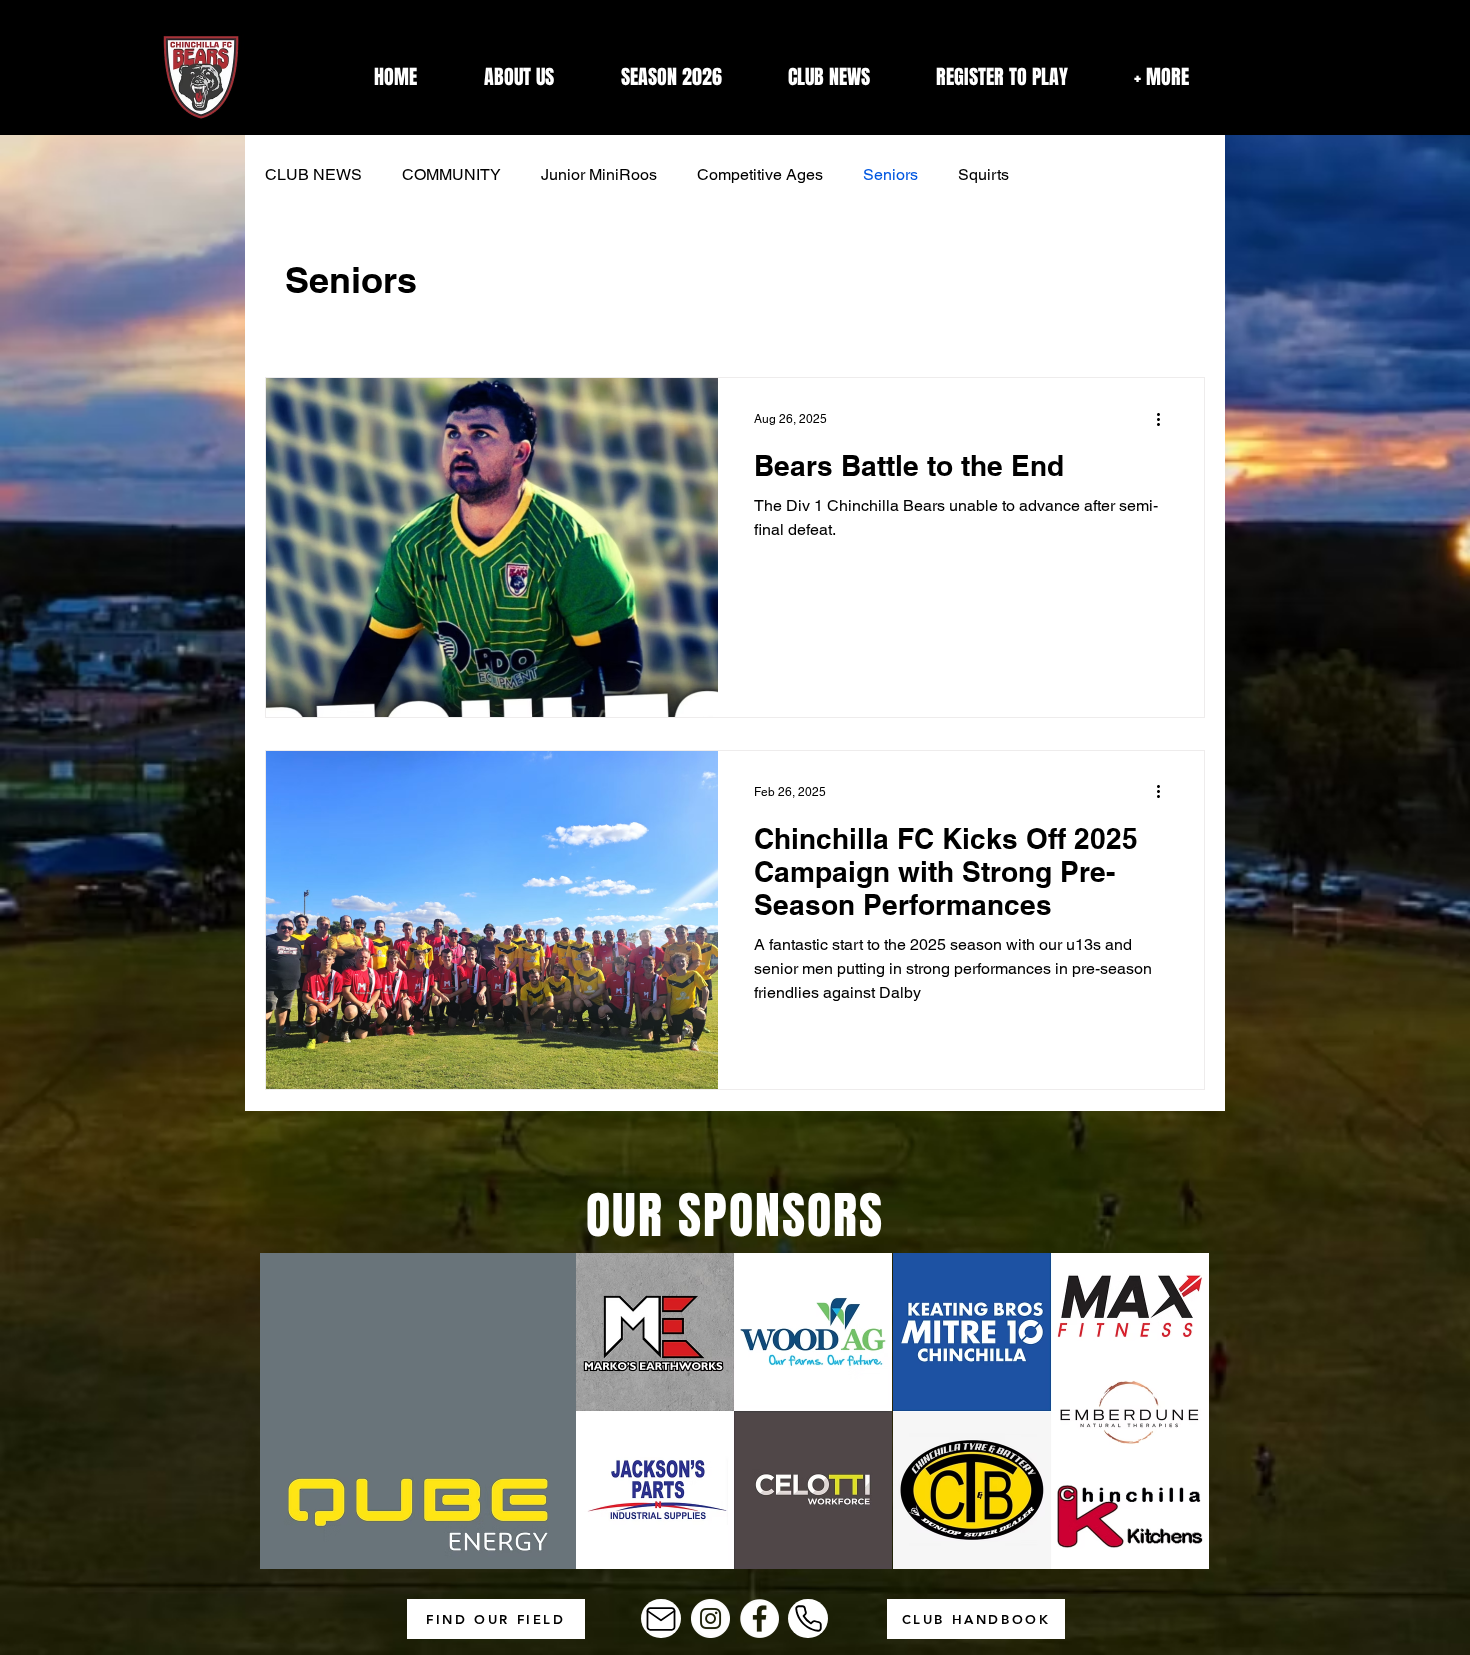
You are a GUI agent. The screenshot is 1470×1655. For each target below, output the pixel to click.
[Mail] (661, 1618)
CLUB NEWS (313, 174)
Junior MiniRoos (599, 174)
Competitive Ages (760, 174)
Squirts (983, 174)
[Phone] (808, 1618)
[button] (1161, 77)
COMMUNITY (451, 174)
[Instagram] (710, 1618)
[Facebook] (759, 1618)
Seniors (890, 174)
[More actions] (1165, 419)
